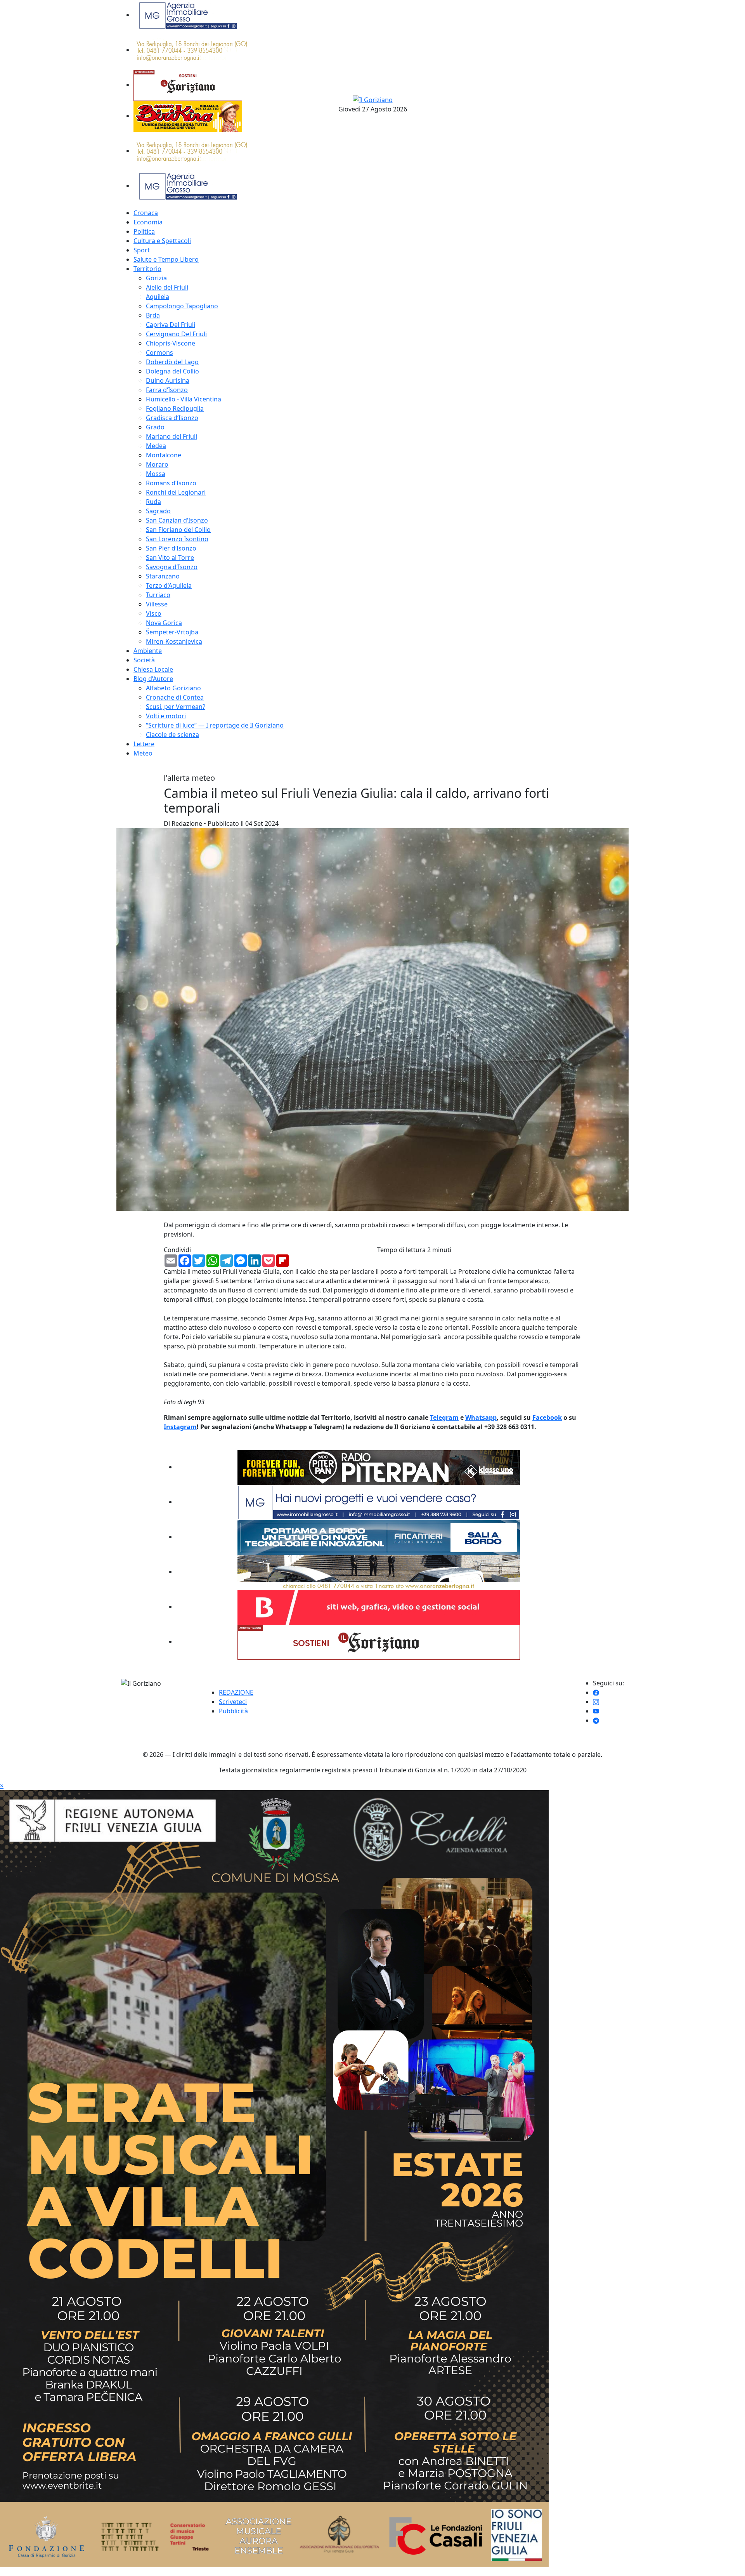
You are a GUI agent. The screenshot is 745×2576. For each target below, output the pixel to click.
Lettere (144, 744)
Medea (156, 446)
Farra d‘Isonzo (167, 390)
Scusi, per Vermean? (176, 707)
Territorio (147, 269)
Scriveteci (233, 1702)
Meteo (143, 753)
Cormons (159, 353)
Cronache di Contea (175, 697)
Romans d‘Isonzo (171, 483)
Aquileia (158, 297)
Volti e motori (166, 716)
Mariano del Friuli (172, 436)
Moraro (157, 464)
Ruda (153, 502)
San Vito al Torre (170, 558)
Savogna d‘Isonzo (172, 567)
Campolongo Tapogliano (182, 306)
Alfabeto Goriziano (173, 688)
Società (144, 660)
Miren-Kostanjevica (174, 641)
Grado (155, 427)
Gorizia (156, 278)
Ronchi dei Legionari (176, 492)
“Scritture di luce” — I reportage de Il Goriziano (215, 725)
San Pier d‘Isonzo (171, 548)
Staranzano (163, 576)
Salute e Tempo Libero (166, 259)
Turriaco (158, 595)
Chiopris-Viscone (171, 343)
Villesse (157, 604)
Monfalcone (164, 455)
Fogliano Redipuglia (175, 408)
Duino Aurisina (168, 380)
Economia (148, 222)
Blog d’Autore (153, 679)
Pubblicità (233, 1711)
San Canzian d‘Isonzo (177, 520)
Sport (142, 250)
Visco (154, 613)
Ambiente (148, 651)
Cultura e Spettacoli (162, 241)
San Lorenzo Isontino (177, 539)
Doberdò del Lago (172, 362)
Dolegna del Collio (172, 371)
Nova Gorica (164, 623)
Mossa (156, 474)
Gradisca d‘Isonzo (172, 418)
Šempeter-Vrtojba (172, 632)
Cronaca (146, 213)
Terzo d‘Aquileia (169, 585)
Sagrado (158, 511)
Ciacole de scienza (172, 735)
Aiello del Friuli (167, 287)
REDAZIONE (236, 1692)
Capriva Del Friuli (171, 325)
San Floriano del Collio (178, 530)
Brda (153, 315)
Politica (144, 231)
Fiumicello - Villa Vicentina (184, 399)
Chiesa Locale (153, 669)
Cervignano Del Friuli (176, 334)
